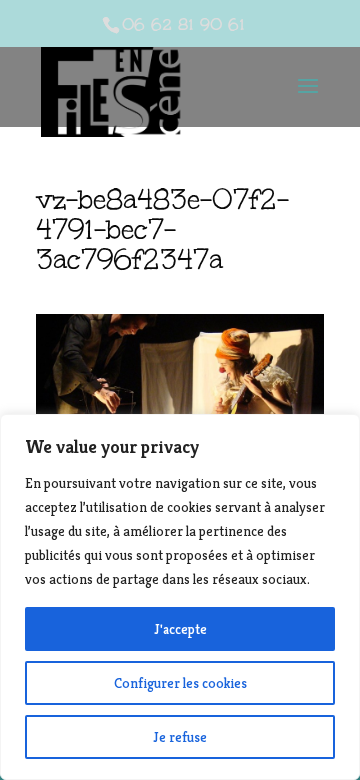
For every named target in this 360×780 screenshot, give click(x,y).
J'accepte (180, 629)
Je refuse (180, 737)
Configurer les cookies (180, 683)
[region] (180, 597)
